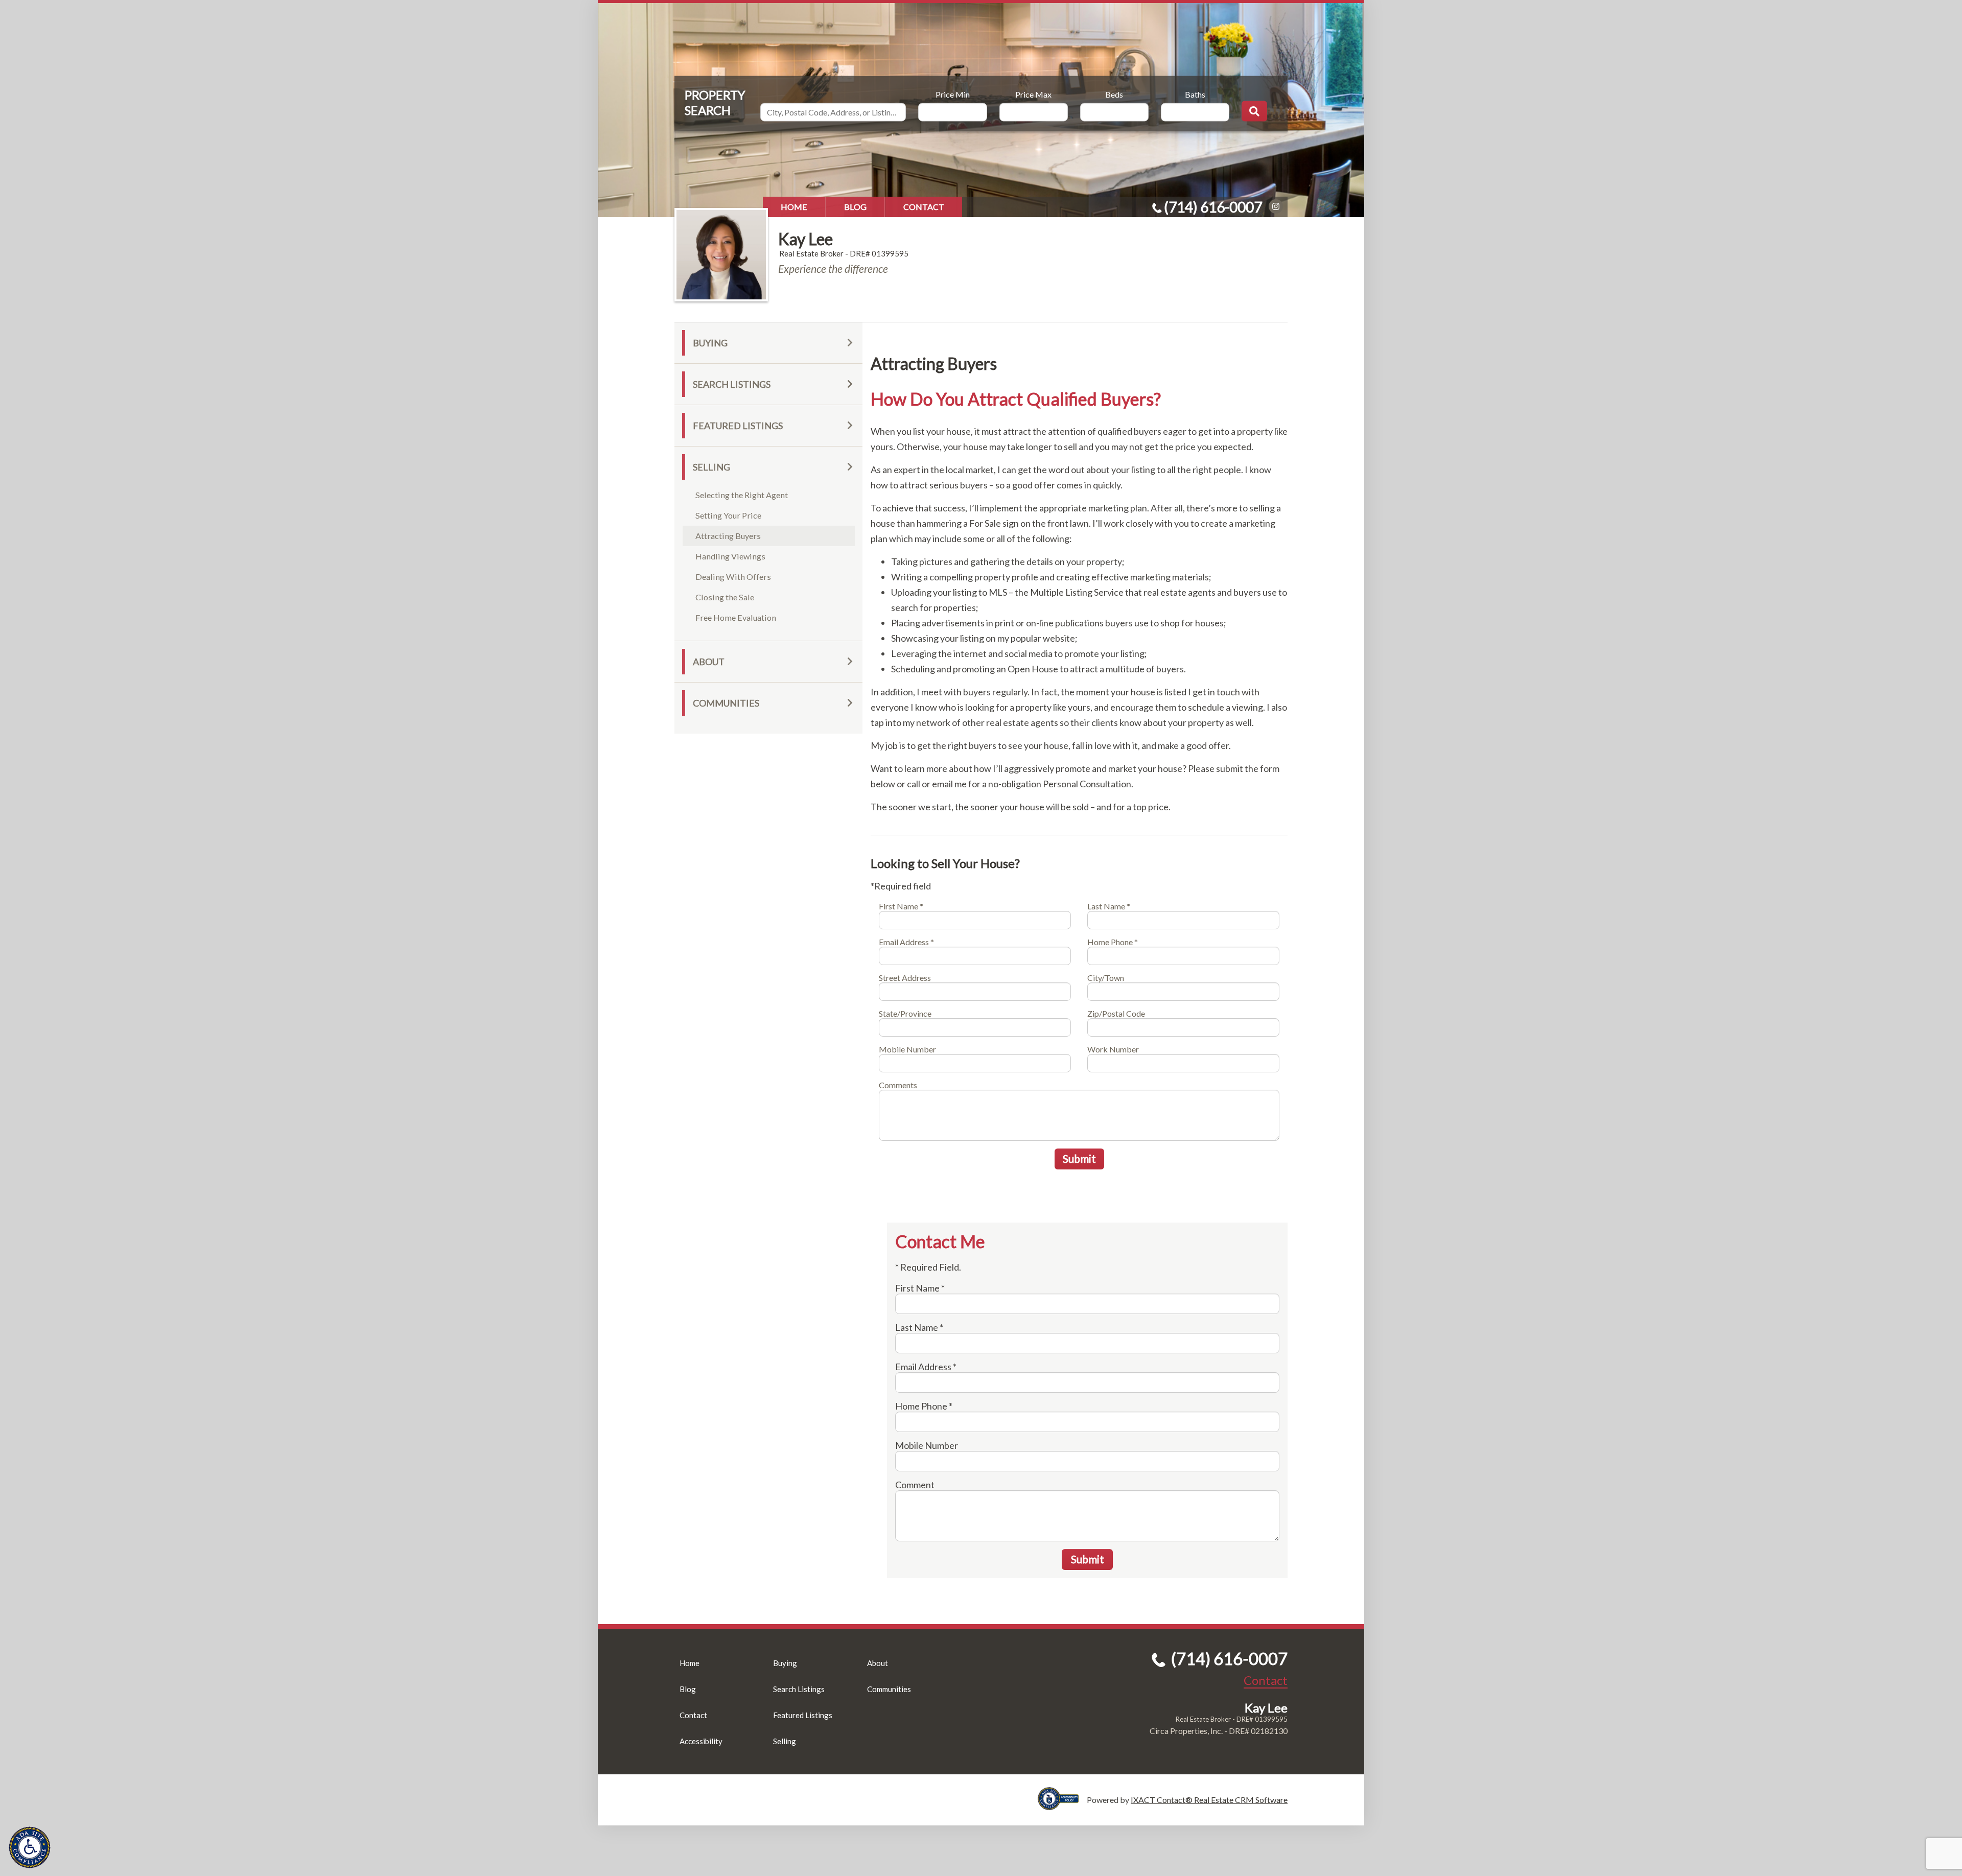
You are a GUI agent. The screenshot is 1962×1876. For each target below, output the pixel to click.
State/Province (905, 1013)
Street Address (905, 978)
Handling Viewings (730, 556)
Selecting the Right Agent (742, 495)
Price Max (1033, 94)
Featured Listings (738, 426)
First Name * (901, 906)
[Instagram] (1276, 206)
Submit (1079, 1158)
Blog (855, 207)
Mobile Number (907, 1049)
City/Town (1106, 978)
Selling (711, 467)
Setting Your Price (728, 515)
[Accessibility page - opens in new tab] (1062, 1805)
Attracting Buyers (728, 536)
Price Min (953, 94)
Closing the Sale (725, 597)
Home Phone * (1113, 942)
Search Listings (732, 384)
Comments (898, 1085)
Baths (1195, 94)
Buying (710, 343)
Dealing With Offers (733, 577)
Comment (915, 1485)
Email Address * (906, 942)
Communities (726, 703)
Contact (924, 207)
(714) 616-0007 (1213, 207)
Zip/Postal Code (1116, 1013)
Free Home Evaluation (736, 617)
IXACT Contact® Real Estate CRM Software (1209, 1800)
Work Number (1113, 1049)
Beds (1114, 94)
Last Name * (1109, 906)
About (709, 662)
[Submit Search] (1254, 111)
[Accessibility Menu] (30, 1847)
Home (794, 207)
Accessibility (701, 1741)
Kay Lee (805, 239)
